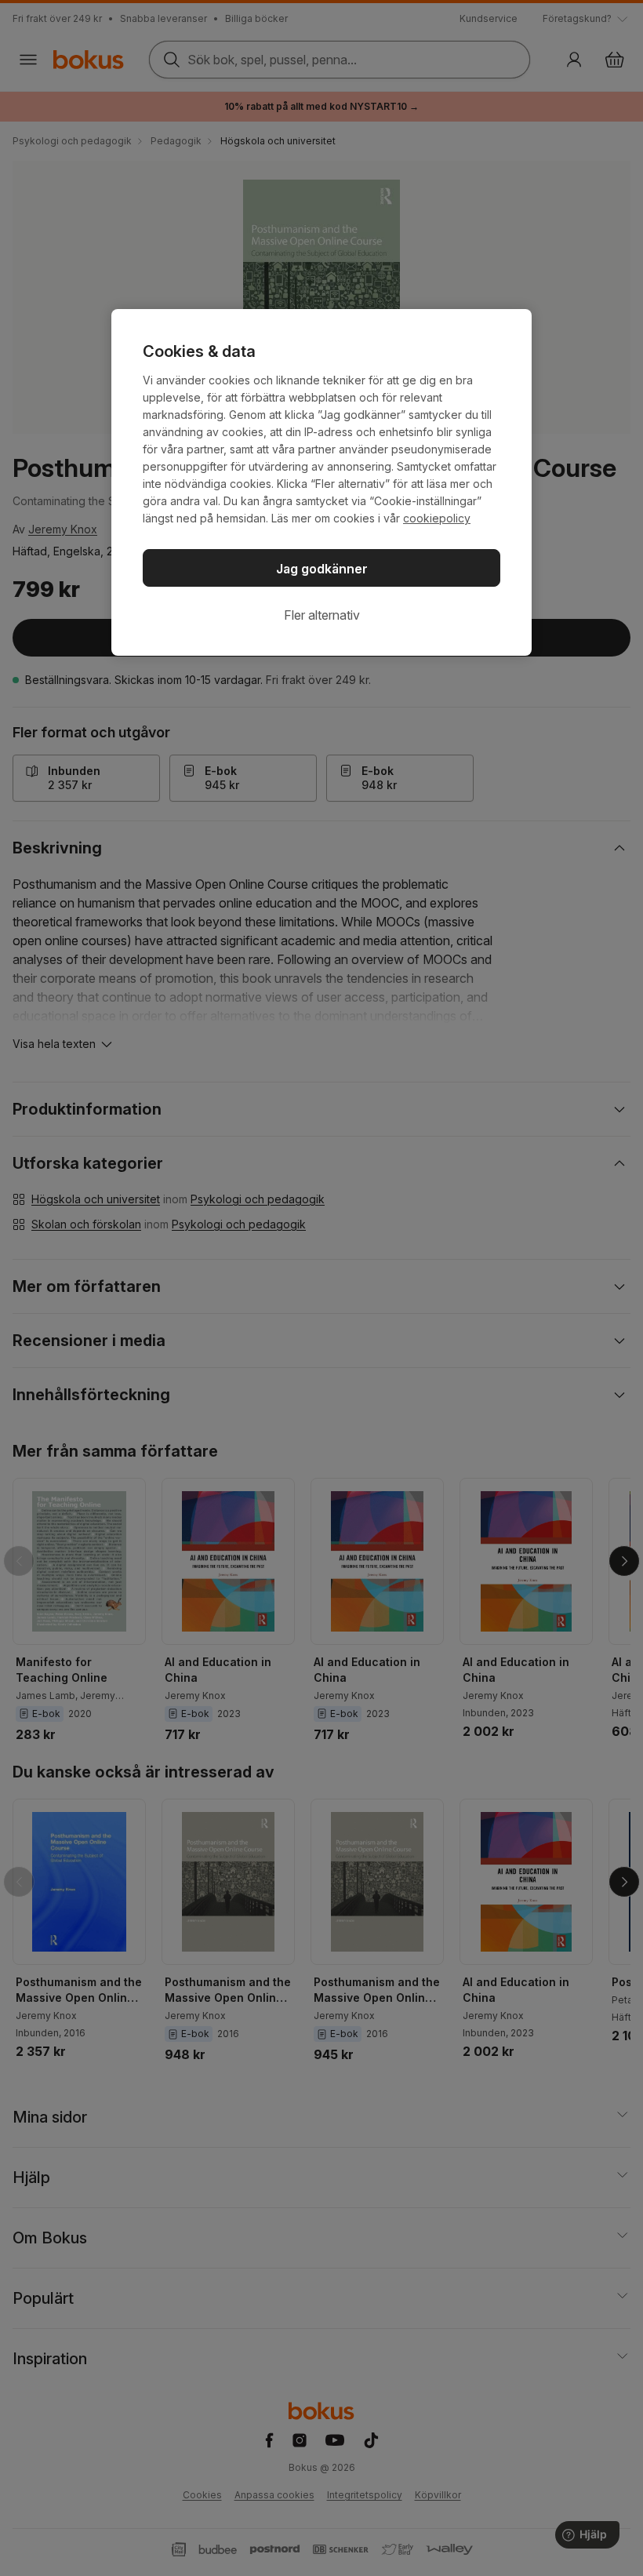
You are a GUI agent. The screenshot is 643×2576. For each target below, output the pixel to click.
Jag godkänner (322, 569)
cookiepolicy (437, 518)
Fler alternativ (322, 615)
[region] (321, 482)
